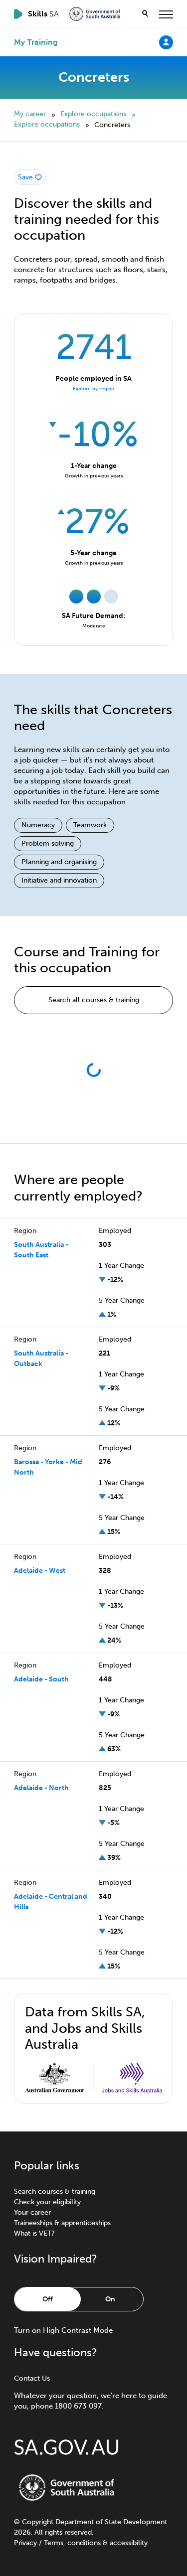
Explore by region (93, 389)
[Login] (166, 42)
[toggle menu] (166, 14)
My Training (36, 42)
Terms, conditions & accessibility (96, 2543)
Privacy (25, 2543)
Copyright (38, 2522)
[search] (145, 14)
